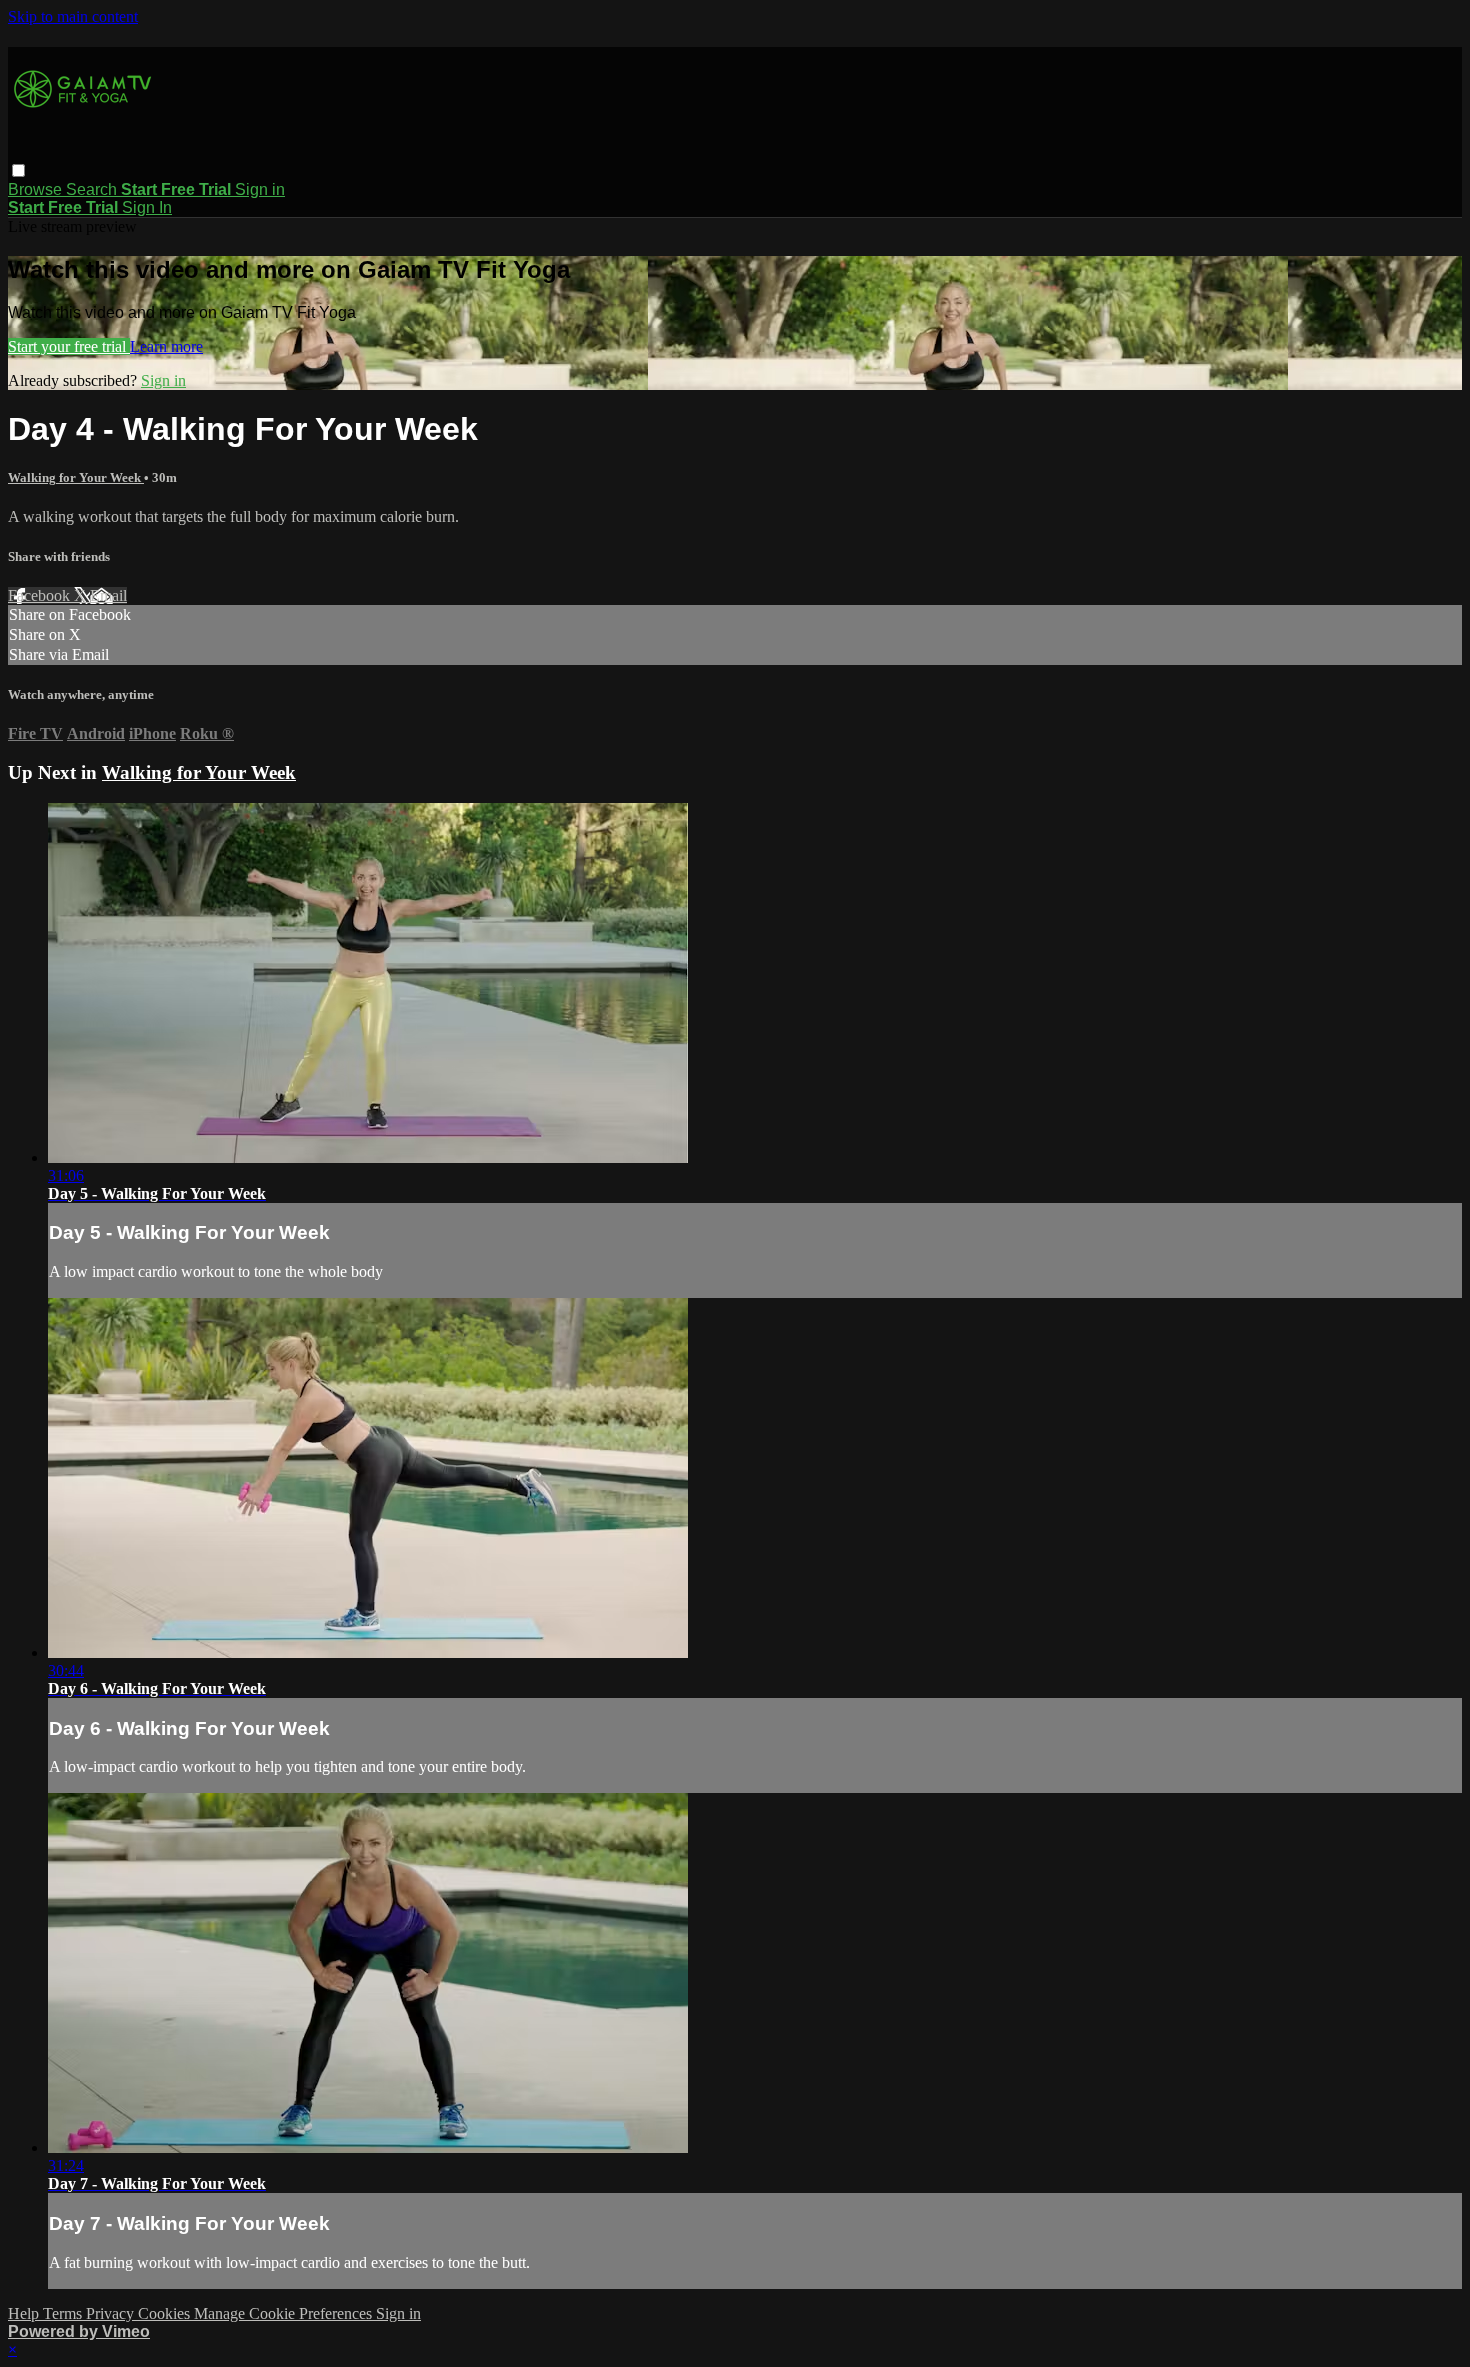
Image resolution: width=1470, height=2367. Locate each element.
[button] (18, 170)
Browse (37, 189)
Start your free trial (69, 346)
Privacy (112, 2313)
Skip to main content (73, 16)
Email (108, 595)
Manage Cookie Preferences (285, 2313)
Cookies (166, 2313)
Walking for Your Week (76, 477)
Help (25, 2313)
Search (93, 189)
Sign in (260, 189)
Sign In (147, 207)
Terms (64, 2313)
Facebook (41, 595)
